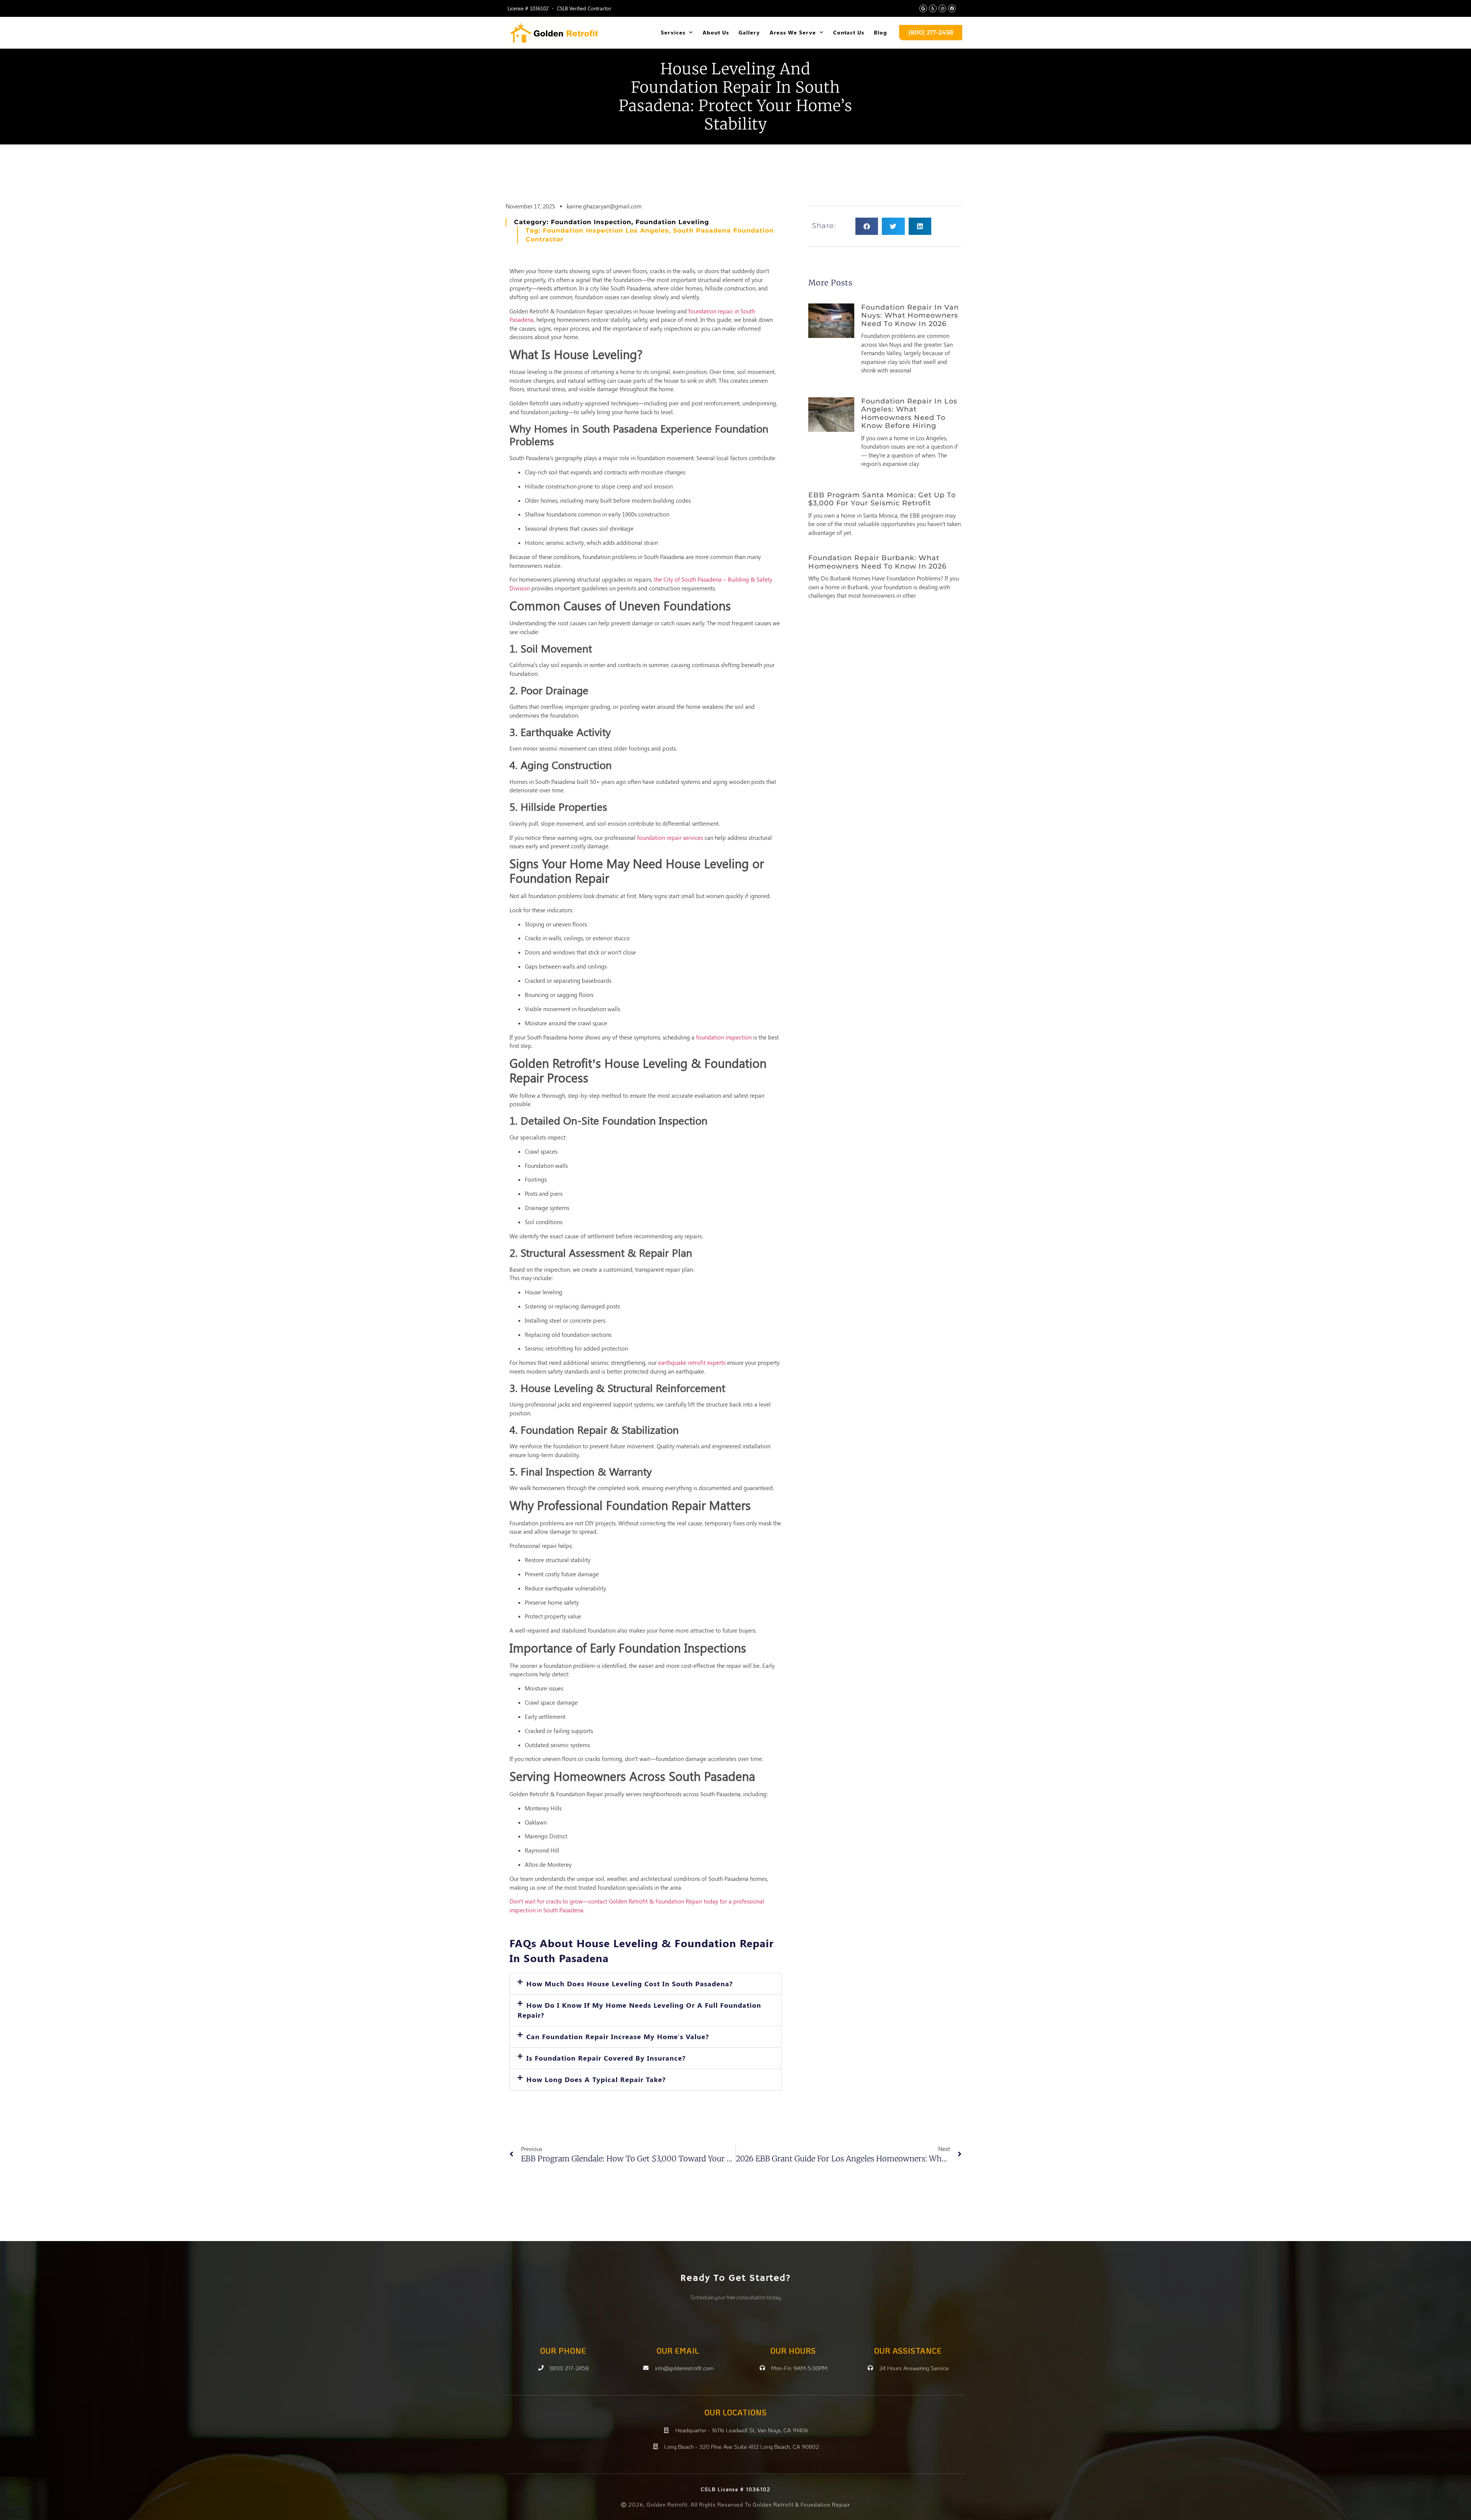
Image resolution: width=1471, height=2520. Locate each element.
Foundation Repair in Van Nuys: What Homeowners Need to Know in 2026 (910, 316)
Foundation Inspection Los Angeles (606, 230)
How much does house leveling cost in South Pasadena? (630, 1984)
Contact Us (849, 32)
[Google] (923, 8)
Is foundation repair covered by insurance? (606, 2058)
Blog (880, 32)
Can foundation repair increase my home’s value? (618, 2036)
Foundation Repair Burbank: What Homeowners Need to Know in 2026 (877, 562)
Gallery (749, 32)
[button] (645, 1984)
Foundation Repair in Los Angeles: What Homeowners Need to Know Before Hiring (909, 414)
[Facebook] (952, 8)
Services (673, 32)
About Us (716, 32)
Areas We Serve (793, 32)
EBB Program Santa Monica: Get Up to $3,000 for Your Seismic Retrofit (882, 499)
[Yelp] (933, 8)
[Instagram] (942, 8)
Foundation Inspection (591, 222)
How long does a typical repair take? (596, 2079)
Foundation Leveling (672, 222)
